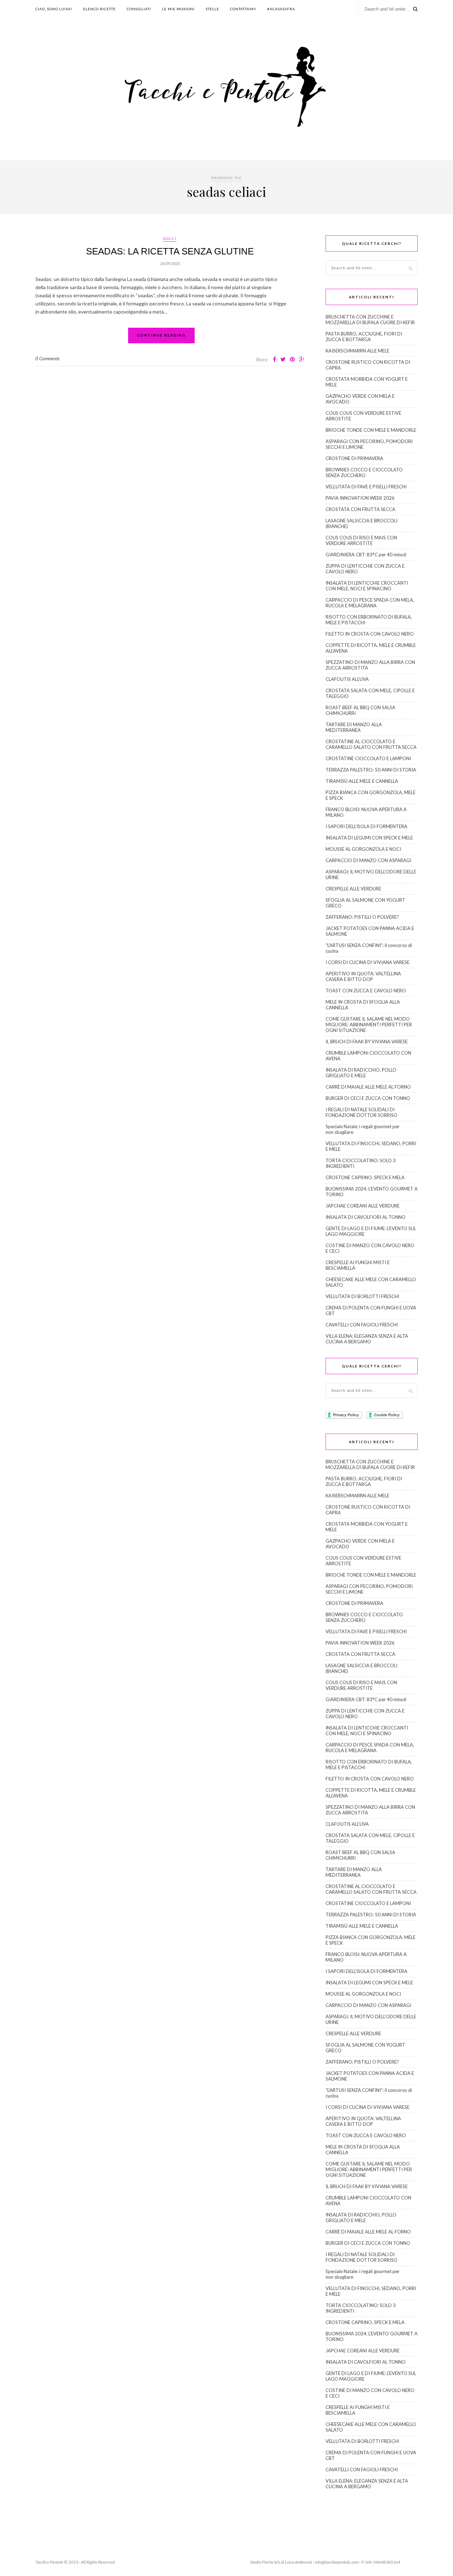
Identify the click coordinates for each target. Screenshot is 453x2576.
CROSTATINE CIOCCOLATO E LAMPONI (368, 758)
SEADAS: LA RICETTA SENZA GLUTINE (170, 251)
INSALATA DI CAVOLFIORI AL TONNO (366, 1217)
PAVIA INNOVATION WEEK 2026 (360, 498)
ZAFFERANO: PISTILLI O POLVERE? (362, 917)
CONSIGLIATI (139, 9)
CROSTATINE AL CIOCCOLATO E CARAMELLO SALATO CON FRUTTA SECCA (371, 744)
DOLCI (170, 239)
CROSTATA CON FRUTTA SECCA (360, 509)
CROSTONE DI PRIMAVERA (354, 458)
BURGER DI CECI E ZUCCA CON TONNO (368, 1098)
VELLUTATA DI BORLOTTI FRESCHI (362, 1296)
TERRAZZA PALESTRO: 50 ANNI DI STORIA (371, 770)
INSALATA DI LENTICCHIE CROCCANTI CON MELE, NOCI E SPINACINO (367, 586)
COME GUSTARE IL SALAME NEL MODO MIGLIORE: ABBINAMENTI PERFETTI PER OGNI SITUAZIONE (369, 1025)
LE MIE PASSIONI (178, 9)
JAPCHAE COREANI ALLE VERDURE (363, 1206)
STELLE (212, 9)
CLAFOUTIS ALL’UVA (347, 679)
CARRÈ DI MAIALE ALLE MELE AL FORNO (368, 1087)
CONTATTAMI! (243, 9)
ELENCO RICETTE (99, 9)
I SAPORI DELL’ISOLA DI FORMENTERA (366, 826)
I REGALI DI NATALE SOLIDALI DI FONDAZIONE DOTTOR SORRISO (362, 1112)
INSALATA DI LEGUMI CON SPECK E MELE (369, 838)
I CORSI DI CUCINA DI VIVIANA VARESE (368, 962)
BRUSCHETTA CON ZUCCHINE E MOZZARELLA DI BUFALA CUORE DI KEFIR (370, 320)
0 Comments (47, 358)
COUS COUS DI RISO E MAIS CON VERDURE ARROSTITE (361, 540)
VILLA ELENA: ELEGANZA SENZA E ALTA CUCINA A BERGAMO (367, 1339)
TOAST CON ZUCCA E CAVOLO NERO (366, 991)
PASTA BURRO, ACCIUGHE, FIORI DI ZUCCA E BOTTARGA (364, 337)
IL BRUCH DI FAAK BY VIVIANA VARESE (367, 1042)
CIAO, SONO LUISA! (54, 9)
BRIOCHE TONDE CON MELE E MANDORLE (371, 430)
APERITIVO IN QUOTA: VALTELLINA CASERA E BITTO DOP (363, 976)
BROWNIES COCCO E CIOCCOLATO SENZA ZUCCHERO (364, 472)
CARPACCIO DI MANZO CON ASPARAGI (368, 860)
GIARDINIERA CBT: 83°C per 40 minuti (366, 555)
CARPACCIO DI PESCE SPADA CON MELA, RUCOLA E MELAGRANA (370, 603)
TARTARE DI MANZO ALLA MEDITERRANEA (354, 727)
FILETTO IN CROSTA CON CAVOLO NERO (370, 634)
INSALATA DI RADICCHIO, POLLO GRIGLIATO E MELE (361, 1073)
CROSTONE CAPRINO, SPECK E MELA (365, 1177)
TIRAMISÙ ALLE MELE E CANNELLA (362, 781)
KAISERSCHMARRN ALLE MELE (357, 351)
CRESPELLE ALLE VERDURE (353, 889)
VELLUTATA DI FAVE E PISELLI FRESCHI (366, 487)
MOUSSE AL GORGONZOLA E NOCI (363, 849)
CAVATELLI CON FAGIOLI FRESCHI (362, 1325)
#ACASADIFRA (281, 9)
